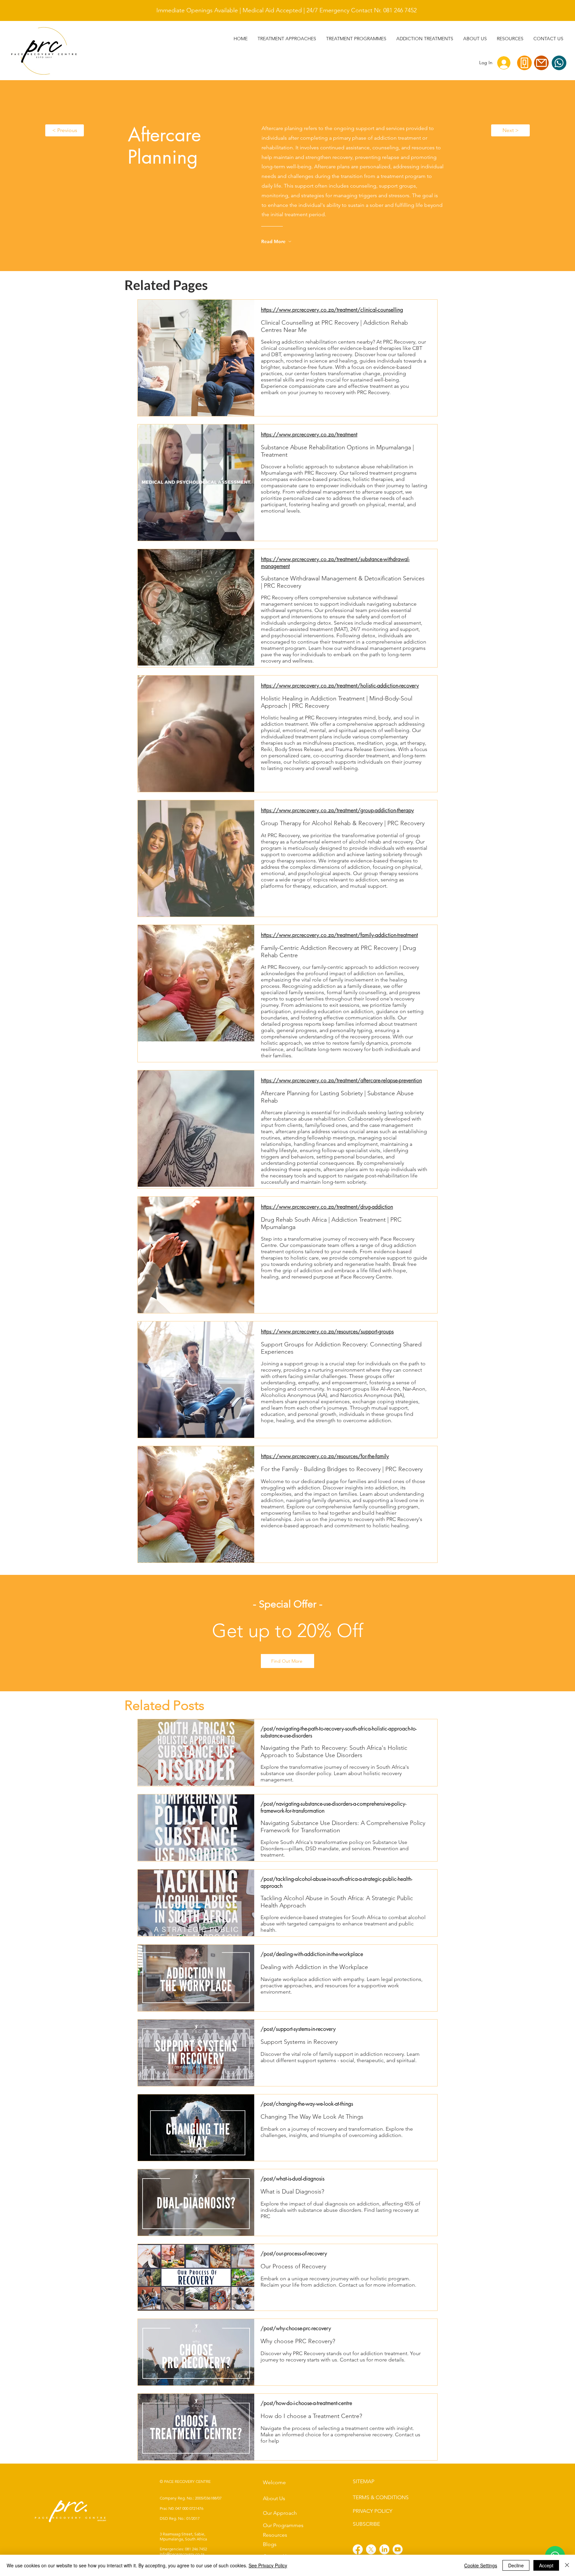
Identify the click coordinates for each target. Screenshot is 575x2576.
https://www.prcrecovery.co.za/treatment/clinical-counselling (332, 310)
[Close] (567, 2565)
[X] (371, 2549)
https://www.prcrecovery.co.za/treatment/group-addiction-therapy (337, 810)
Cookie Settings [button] (481, 2565)
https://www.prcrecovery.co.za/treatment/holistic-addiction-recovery (340, 686)
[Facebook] (358, 2549)
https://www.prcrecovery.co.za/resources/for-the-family (325, 1456)
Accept (546, 2565)
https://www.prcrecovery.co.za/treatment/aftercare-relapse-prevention (341, 1080)
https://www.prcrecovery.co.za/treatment (309, 435)
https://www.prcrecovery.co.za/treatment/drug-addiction (327, 1207)
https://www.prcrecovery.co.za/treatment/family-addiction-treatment (339, 935)
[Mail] (541, 63)
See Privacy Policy (268, 2565)
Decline (516, 2565)
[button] (425, 39)
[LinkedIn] (384, 2549)
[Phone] (524, 63)
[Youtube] (398, 2549)
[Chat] (559, 63)
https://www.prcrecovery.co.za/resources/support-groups (327, 1332)
